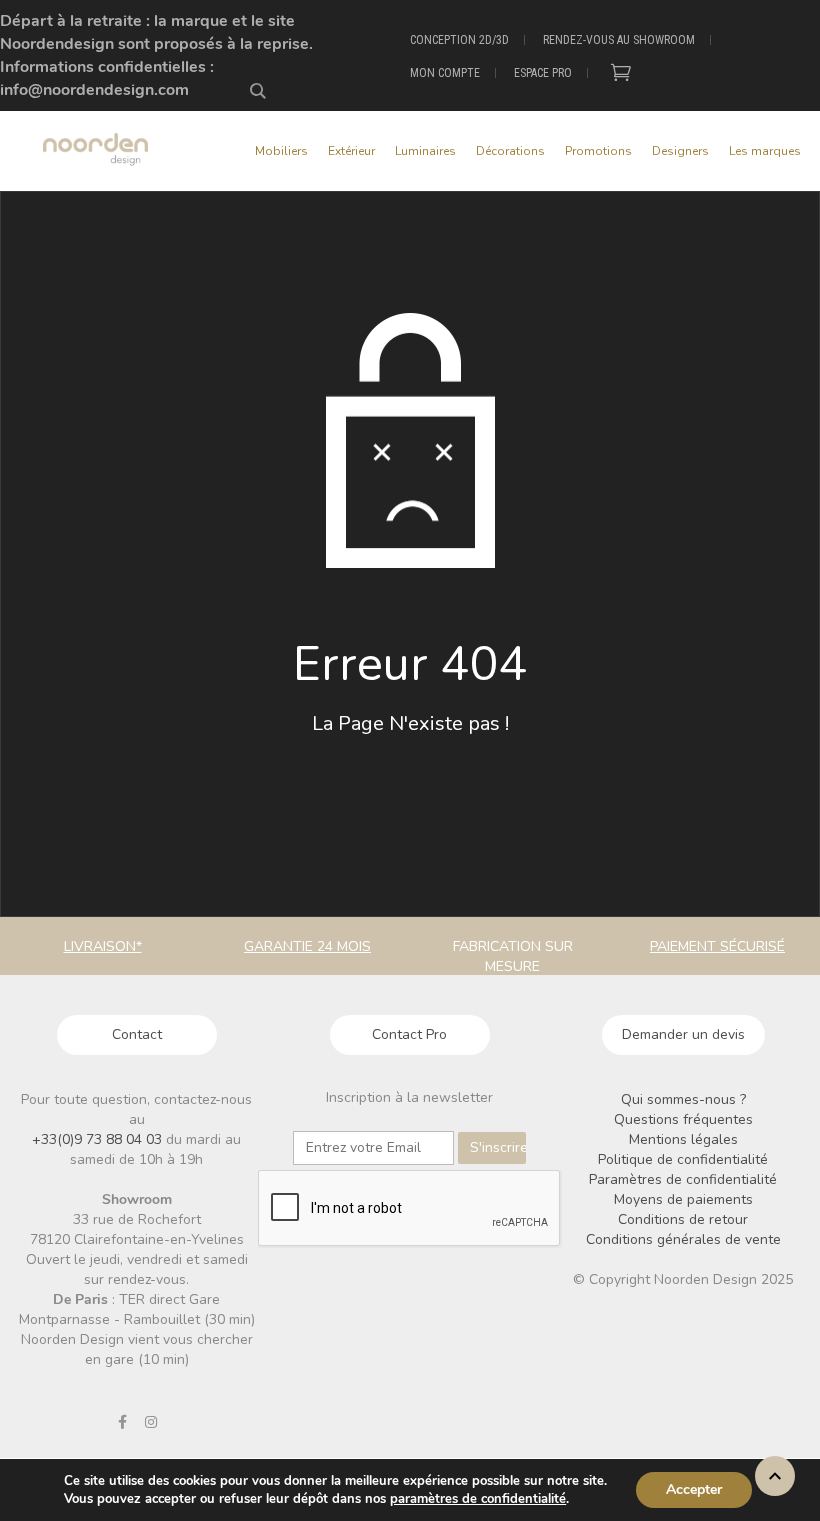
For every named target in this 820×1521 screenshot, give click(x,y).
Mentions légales (683, 1139)
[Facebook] (122, 1422)
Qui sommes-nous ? (683, 1099)
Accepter (694, 1489)
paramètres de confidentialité (478, 1499)
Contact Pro (409, 1034)
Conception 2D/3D (459, 40)
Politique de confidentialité (683, 1159)
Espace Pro (543, 73)
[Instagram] (151, 1422)
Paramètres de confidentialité (683, 1179)
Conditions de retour (683, 1219)
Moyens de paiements (683, 1199)
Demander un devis (683, 1034)
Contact (137, 1034)
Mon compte (445, 73)
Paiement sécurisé (717, 946)
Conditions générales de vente (683, 1239)
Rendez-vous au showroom (619, 40)
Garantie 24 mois (307, 946)
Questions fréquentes (683, 1119)
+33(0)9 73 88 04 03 (99, 1139)
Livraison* (103, 946)
